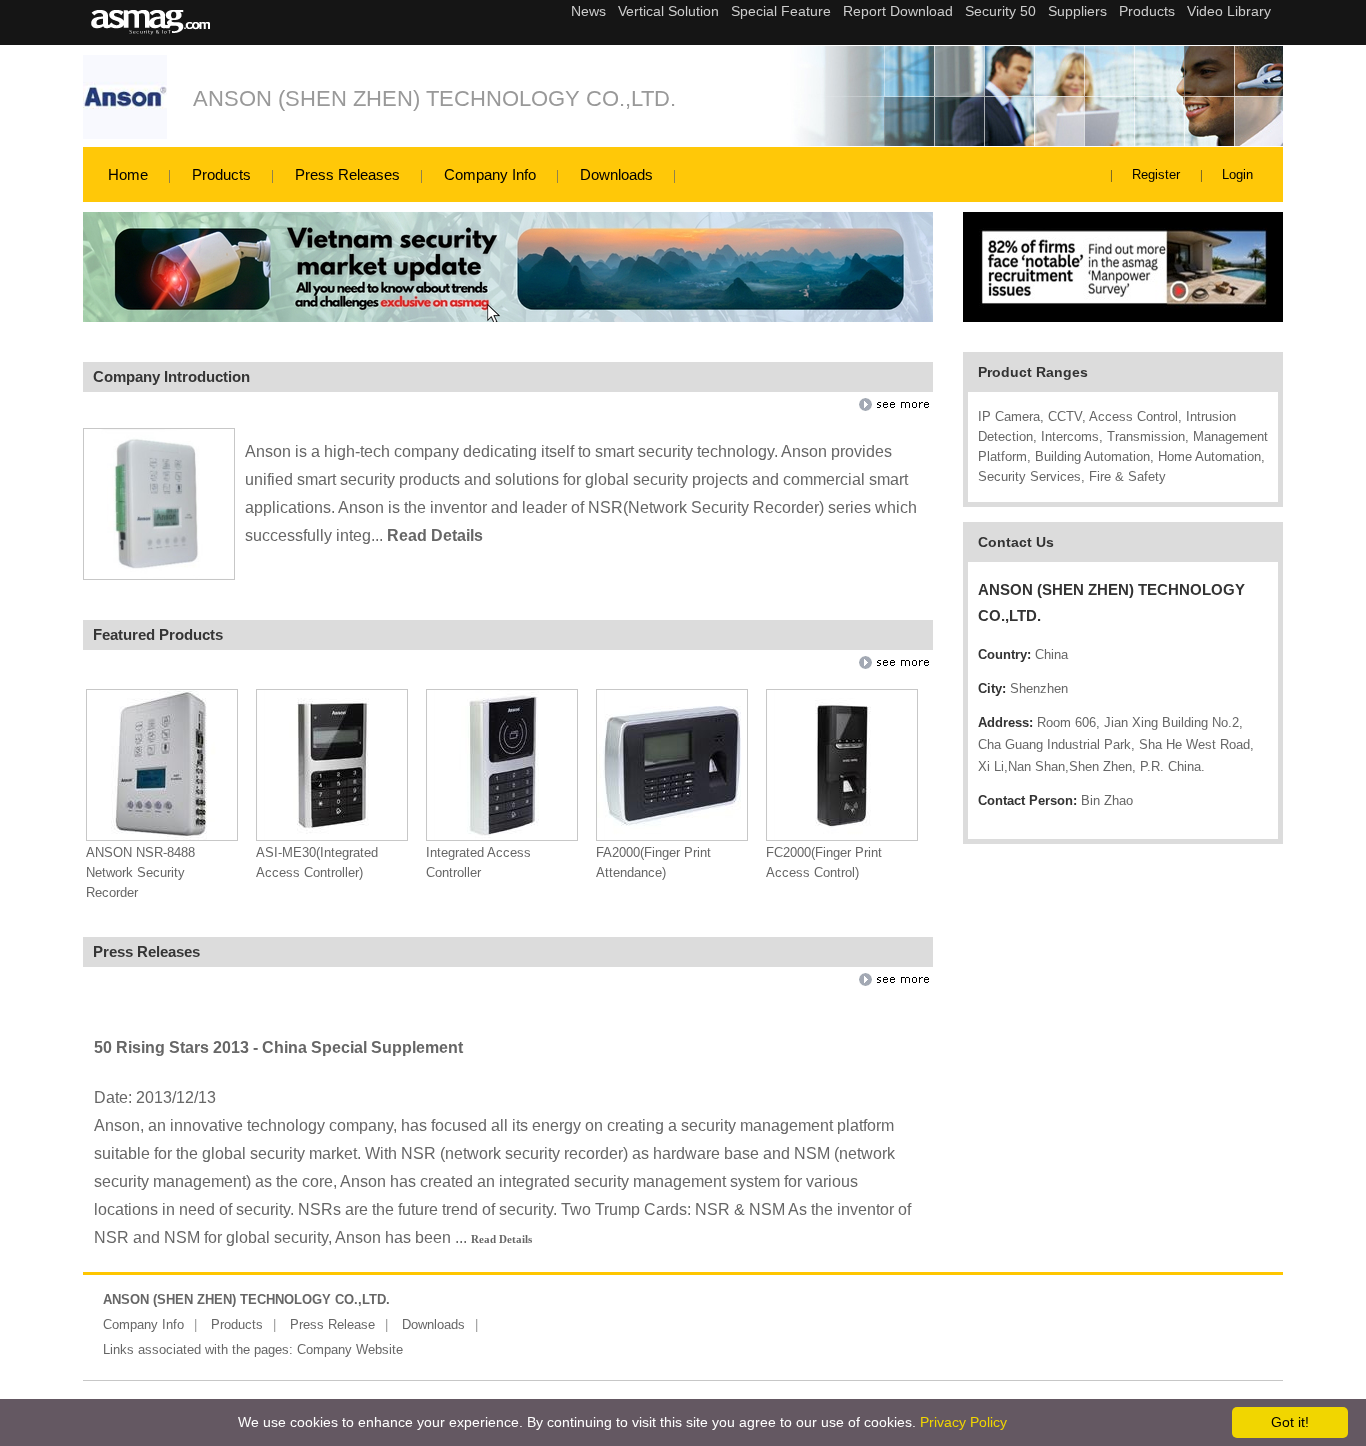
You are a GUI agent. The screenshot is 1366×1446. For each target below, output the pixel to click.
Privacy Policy (963, 1422)
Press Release (332, 1324)
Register (1156, 174)
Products (221, 174)
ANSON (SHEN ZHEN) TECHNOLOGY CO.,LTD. (434, 98)
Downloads (616, 174)
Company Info (490, 174)
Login (1237, 174)
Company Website (350, 1349)
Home (128, 174)
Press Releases (347, 174)
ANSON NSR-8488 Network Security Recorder (140, 872)
